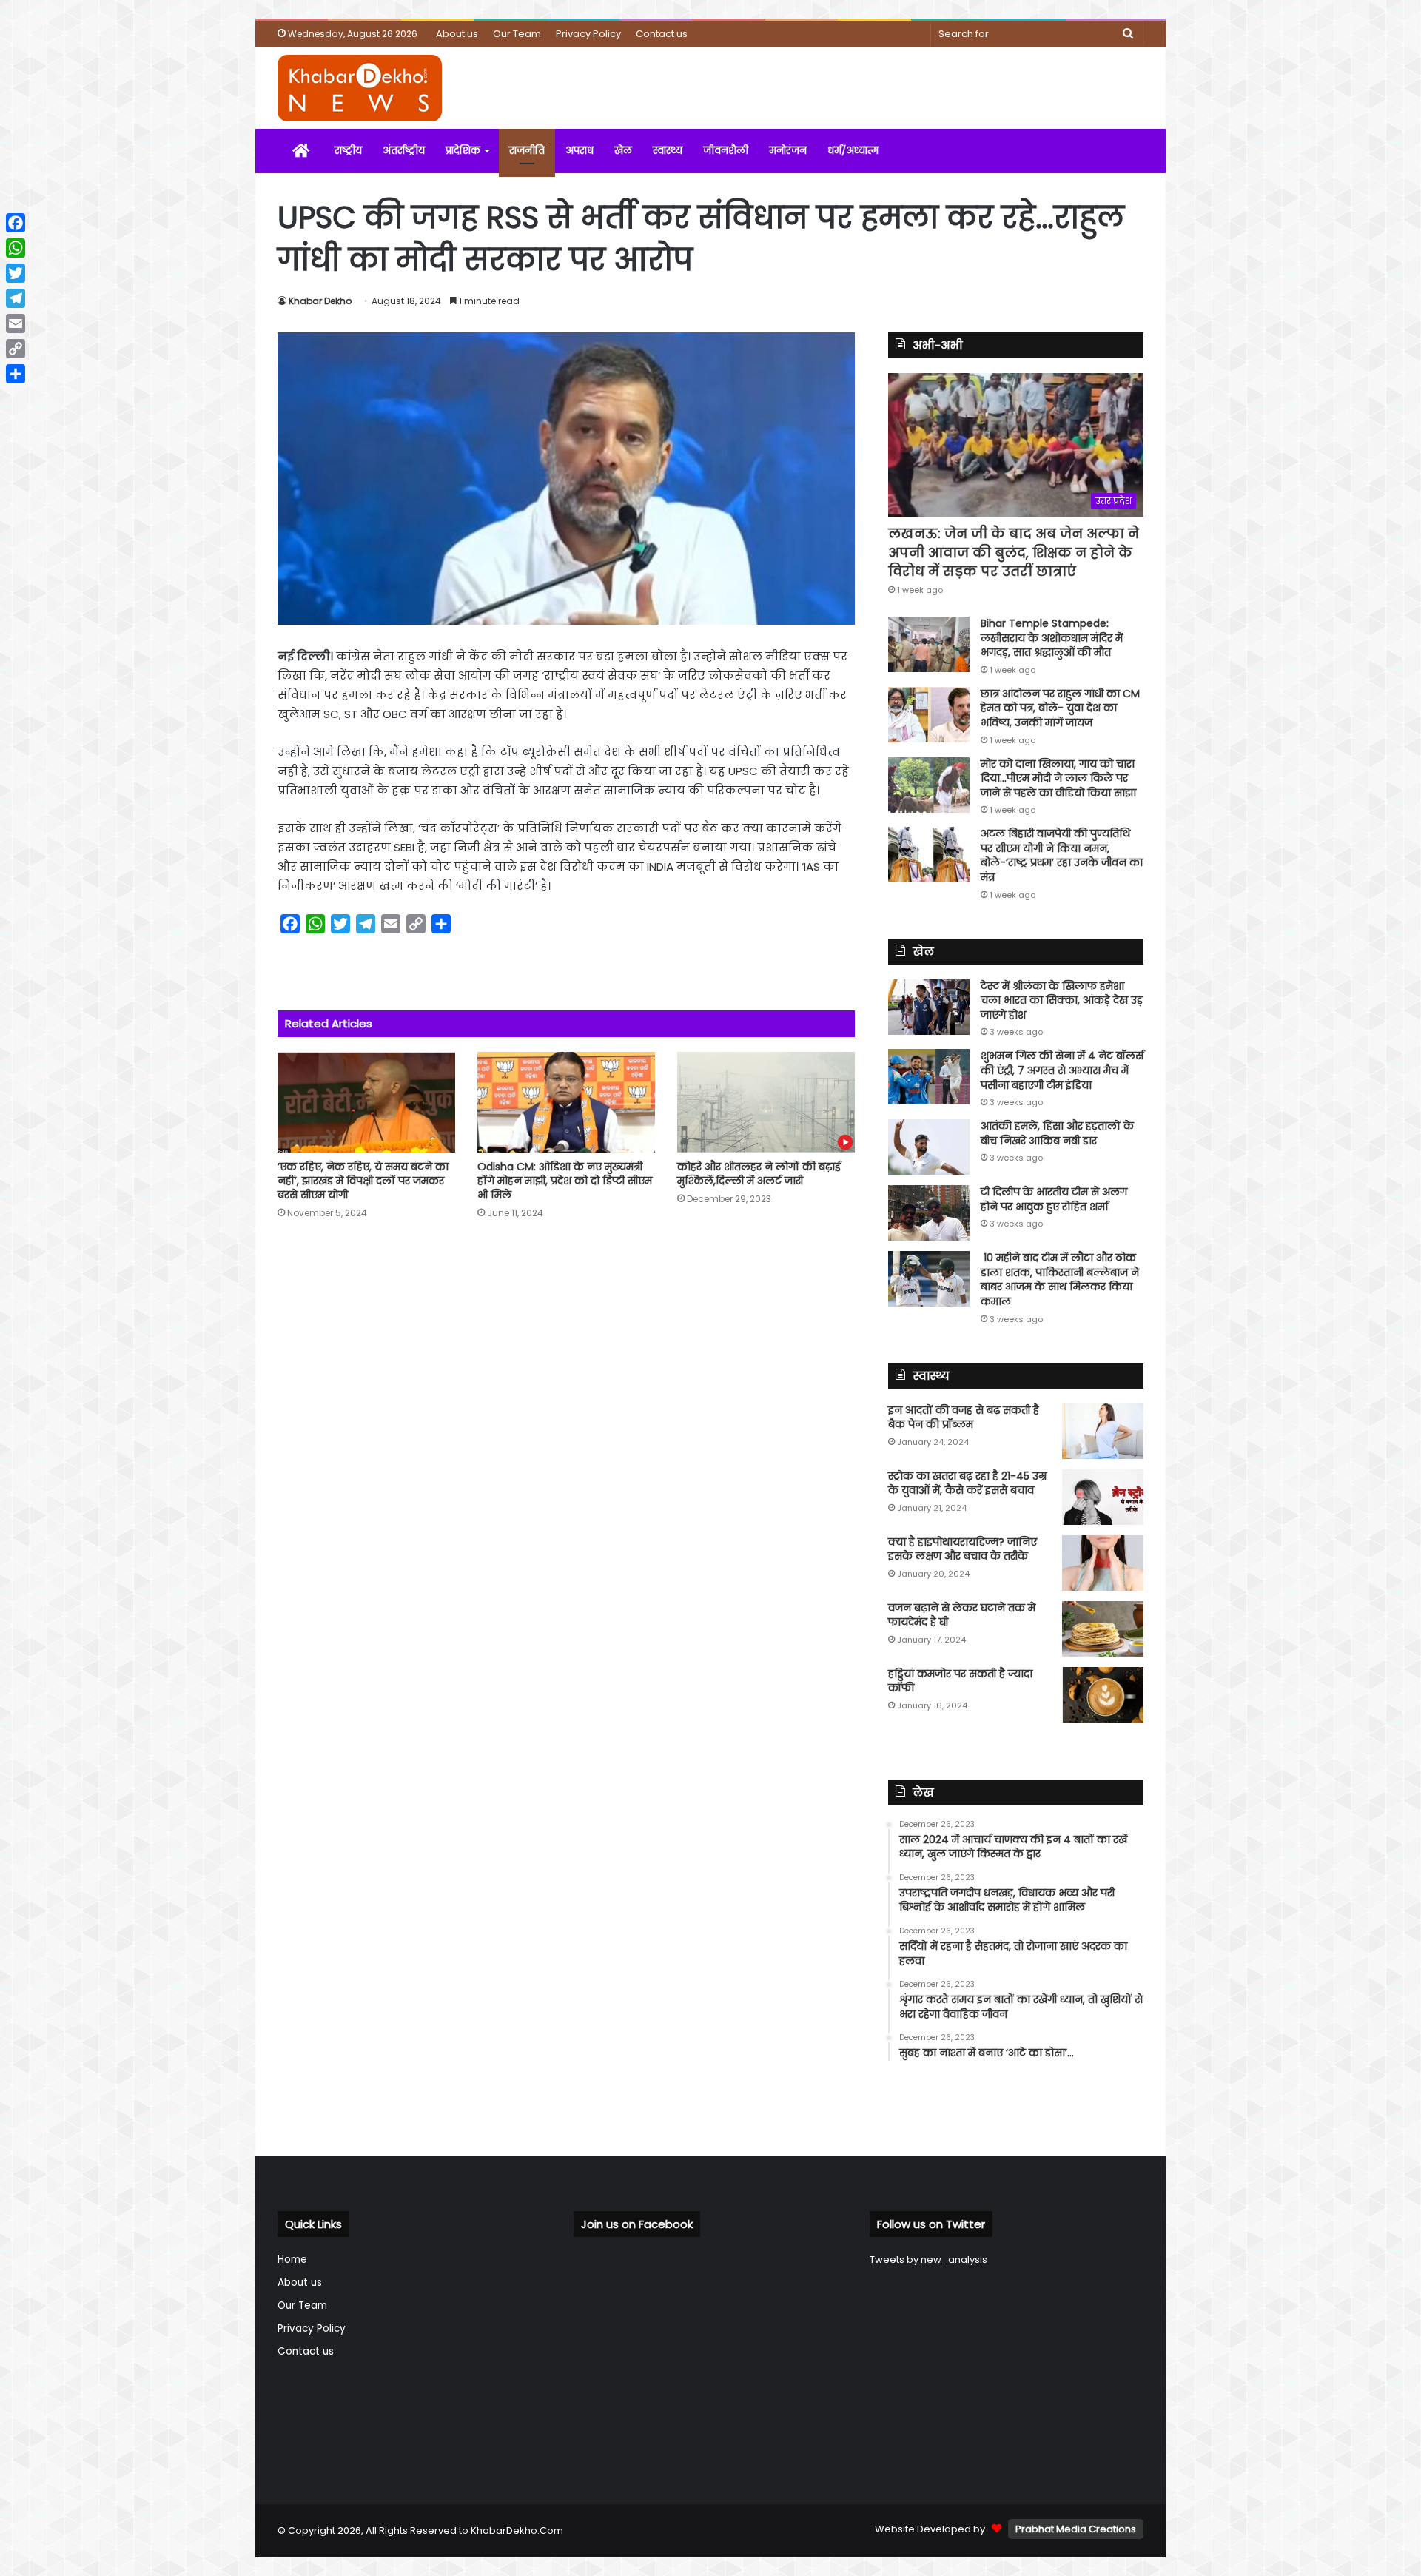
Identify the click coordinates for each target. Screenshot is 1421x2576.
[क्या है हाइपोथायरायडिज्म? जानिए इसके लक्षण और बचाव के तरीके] (1103, 1563)
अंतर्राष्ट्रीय (404, 151)
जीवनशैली (726, 151)
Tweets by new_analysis (928, 2260)
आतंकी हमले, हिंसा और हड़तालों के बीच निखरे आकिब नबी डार (1057, 1133)
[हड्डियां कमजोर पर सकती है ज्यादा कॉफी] (1103, 1695)
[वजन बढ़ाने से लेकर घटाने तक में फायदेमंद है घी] (1103, 1629)
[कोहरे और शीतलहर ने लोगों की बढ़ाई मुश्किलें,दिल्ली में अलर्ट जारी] (766, 1102)
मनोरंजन (788, 151)
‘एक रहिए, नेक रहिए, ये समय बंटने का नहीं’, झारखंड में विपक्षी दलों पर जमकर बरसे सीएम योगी (363, 1181)
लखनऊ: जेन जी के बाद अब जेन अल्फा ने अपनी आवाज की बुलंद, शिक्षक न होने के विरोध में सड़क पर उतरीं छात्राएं (1014, 552)
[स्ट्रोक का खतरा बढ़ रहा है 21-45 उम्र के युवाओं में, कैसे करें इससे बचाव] (1103, 1497)
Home (292, 2260)
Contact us (662, 34)
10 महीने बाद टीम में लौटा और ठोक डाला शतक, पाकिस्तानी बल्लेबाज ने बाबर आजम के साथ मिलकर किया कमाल (1060, 1279)
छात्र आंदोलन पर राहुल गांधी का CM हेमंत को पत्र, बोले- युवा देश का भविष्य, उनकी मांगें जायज (1060, 708)
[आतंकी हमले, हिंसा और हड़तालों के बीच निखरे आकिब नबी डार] (929, 1147)
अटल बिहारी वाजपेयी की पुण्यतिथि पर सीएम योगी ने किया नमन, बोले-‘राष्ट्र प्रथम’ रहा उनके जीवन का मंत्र (1062, 855)
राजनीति (527, 151)
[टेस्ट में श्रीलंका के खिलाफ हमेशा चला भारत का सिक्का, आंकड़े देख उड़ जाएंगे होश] (929, 1007)
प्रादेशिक (463, 151)
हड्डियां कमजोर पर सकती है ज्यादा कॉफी (960, 1681)
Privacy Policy (588, 34)
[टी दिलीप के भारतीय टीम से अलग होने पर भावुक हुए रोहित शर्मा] (929, 1213)
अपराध (580, 151)
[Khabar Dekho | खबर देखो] (360, 88)
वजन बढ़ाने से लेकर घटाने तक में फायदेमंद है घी (962, 1615)
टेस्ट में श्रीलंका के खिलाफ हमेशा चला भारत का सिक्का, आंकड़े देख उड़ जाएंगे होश (1062, 1000)
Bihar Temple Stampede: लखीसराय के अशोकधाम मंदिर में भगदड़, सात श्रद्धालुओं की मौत (1052, 638)
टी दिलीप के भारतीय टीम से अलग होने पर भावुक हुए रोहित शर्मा (1054, 1199)
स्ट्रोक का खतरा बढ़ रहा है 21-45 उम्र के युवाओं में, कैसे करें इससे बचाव (967, 1483)
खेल (623, 151)
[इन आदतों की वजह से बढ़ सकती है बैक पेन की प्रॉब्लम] (1103, 1431)
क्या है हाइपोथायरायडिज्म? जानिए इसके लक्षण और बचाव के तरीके (963, 1549)
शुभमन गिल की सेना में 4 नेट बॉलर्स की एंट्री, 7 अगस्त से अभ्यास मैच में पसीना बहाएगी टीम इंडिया (1062, 1070)
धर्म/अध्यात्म (853, 151)
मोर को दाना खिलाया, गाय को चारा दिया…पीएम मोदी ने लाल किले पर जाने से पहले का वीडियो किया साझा (1058, 778)
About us (457, 34)
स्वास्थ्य (668, 151)
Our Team (517, 34)
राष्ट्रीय (348, 151)
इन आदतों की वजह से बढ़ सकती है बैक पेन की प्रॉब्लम (964, 1418)
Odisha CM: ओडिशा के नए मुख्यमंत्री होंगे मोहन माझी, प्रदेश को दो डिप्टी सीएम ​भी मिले (566, 1181)
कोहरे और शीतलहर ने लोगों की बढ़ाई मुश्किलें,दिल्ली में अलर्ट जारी (759, 1174)
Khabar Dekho (320, 301)
